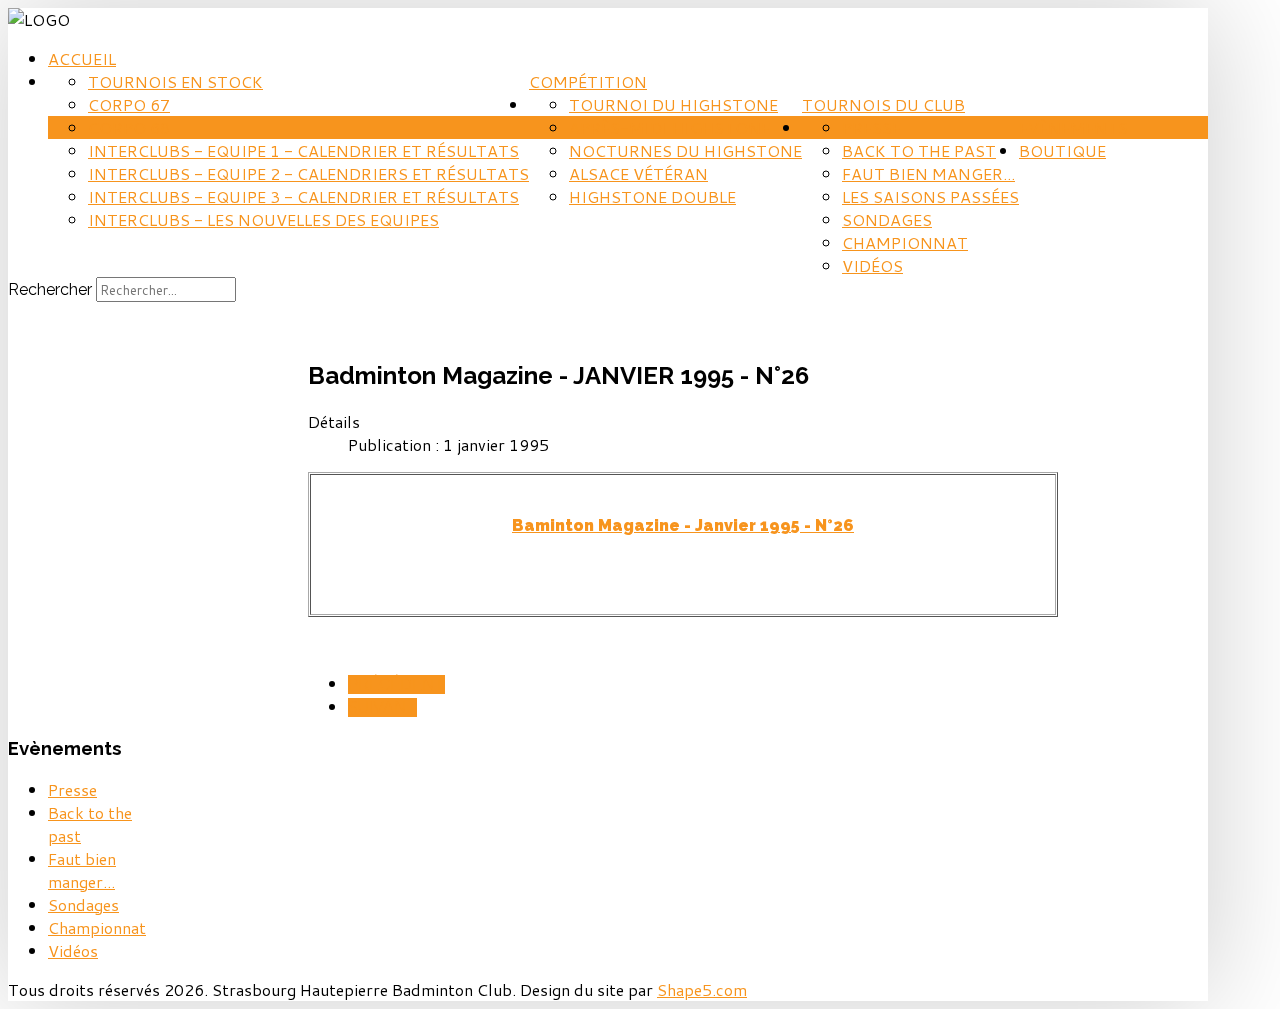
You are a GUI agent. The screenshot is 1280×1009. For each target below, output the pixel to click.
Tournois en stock (175, 81)
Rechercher (50, 289)
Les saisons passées (930, 196)
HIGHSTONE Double (652, 196)
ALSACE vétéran (638, 173)
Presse (871, 127)
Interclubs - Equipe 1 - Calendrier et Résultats (303, 150)
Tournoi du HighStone (673, 104)
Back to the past (919, 150)
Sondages (887, 219)
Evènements (1073, 127)
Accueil (82, 58)
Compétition (588, 81)
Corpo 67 (129, 104)
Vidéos (872, 265)
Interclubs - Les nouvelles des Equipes (263, 219)
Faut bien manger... (928, 173)
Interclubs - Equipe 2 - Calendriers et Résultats (308, 173)
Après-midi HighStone (669, 127)
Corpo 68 (129, 127)
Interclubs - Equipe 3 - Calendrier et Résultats (303, 196)
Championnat (905, 242)
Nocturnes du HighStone (685, 150)
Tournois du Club (883, 104)
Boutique (1062, 150)
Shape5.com (702, 989)
